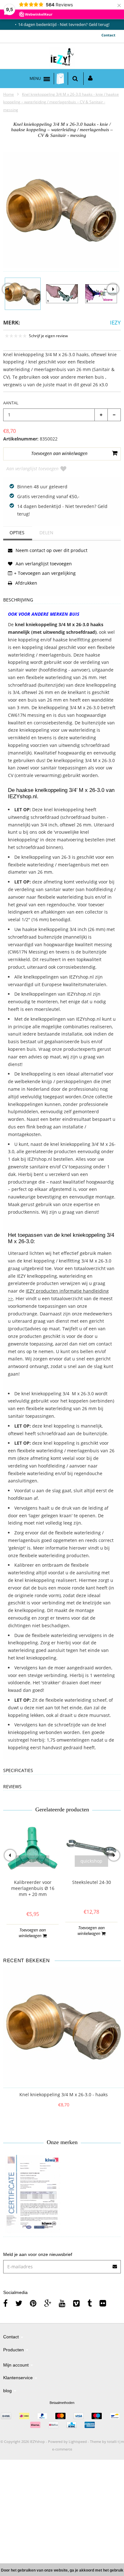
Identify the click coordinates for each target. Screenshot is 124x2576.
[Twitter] (19, 2303)
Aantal (11, 403)
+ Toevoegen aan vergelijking (45, 573)
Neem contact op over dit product (51, 550)
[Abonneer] (115, 2264)
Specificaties (18, 1771)
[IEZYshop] (62, 58)
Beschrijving (18, 600)
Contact (108, 35)
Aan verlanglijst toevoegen (32, 469)
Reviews (12, 1787)
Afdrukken (26, 583)
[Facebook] (5, 2303)
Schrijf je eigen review (48, 336)
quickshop (33, 1861)
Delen (46, 533)
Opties (17, 533)
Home (9, 94)
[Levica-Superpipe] (33, 2194)
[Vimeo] (76, 2303)
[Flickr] (103, 2303)
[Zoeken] (75, 79)
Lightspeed (78, 2441)
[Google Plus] (48, 2303)
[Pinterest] (33, 2303)
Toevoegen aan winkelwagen (32, 1933)
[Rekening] (90, 79)
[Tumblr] (90, 2303)
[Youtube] (62, 2303)
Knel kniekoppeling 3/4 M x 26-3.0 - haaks (64, 2094)
